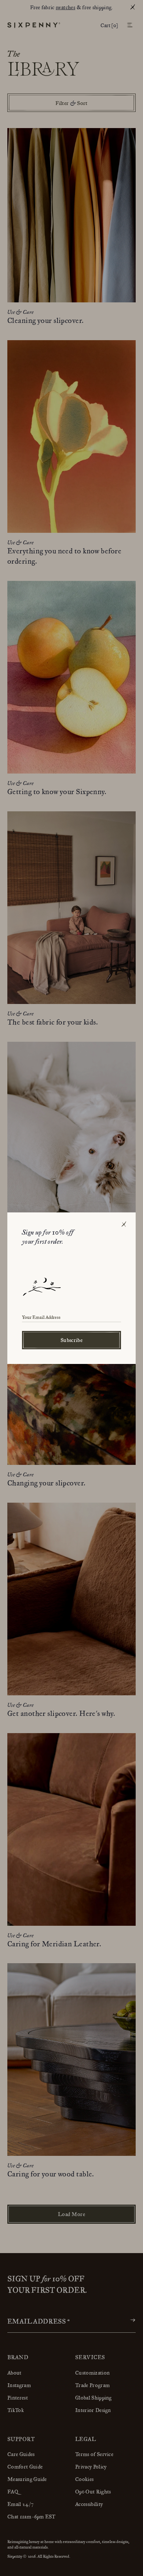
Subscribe (71, 1340)
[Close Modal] (124, 1225)
